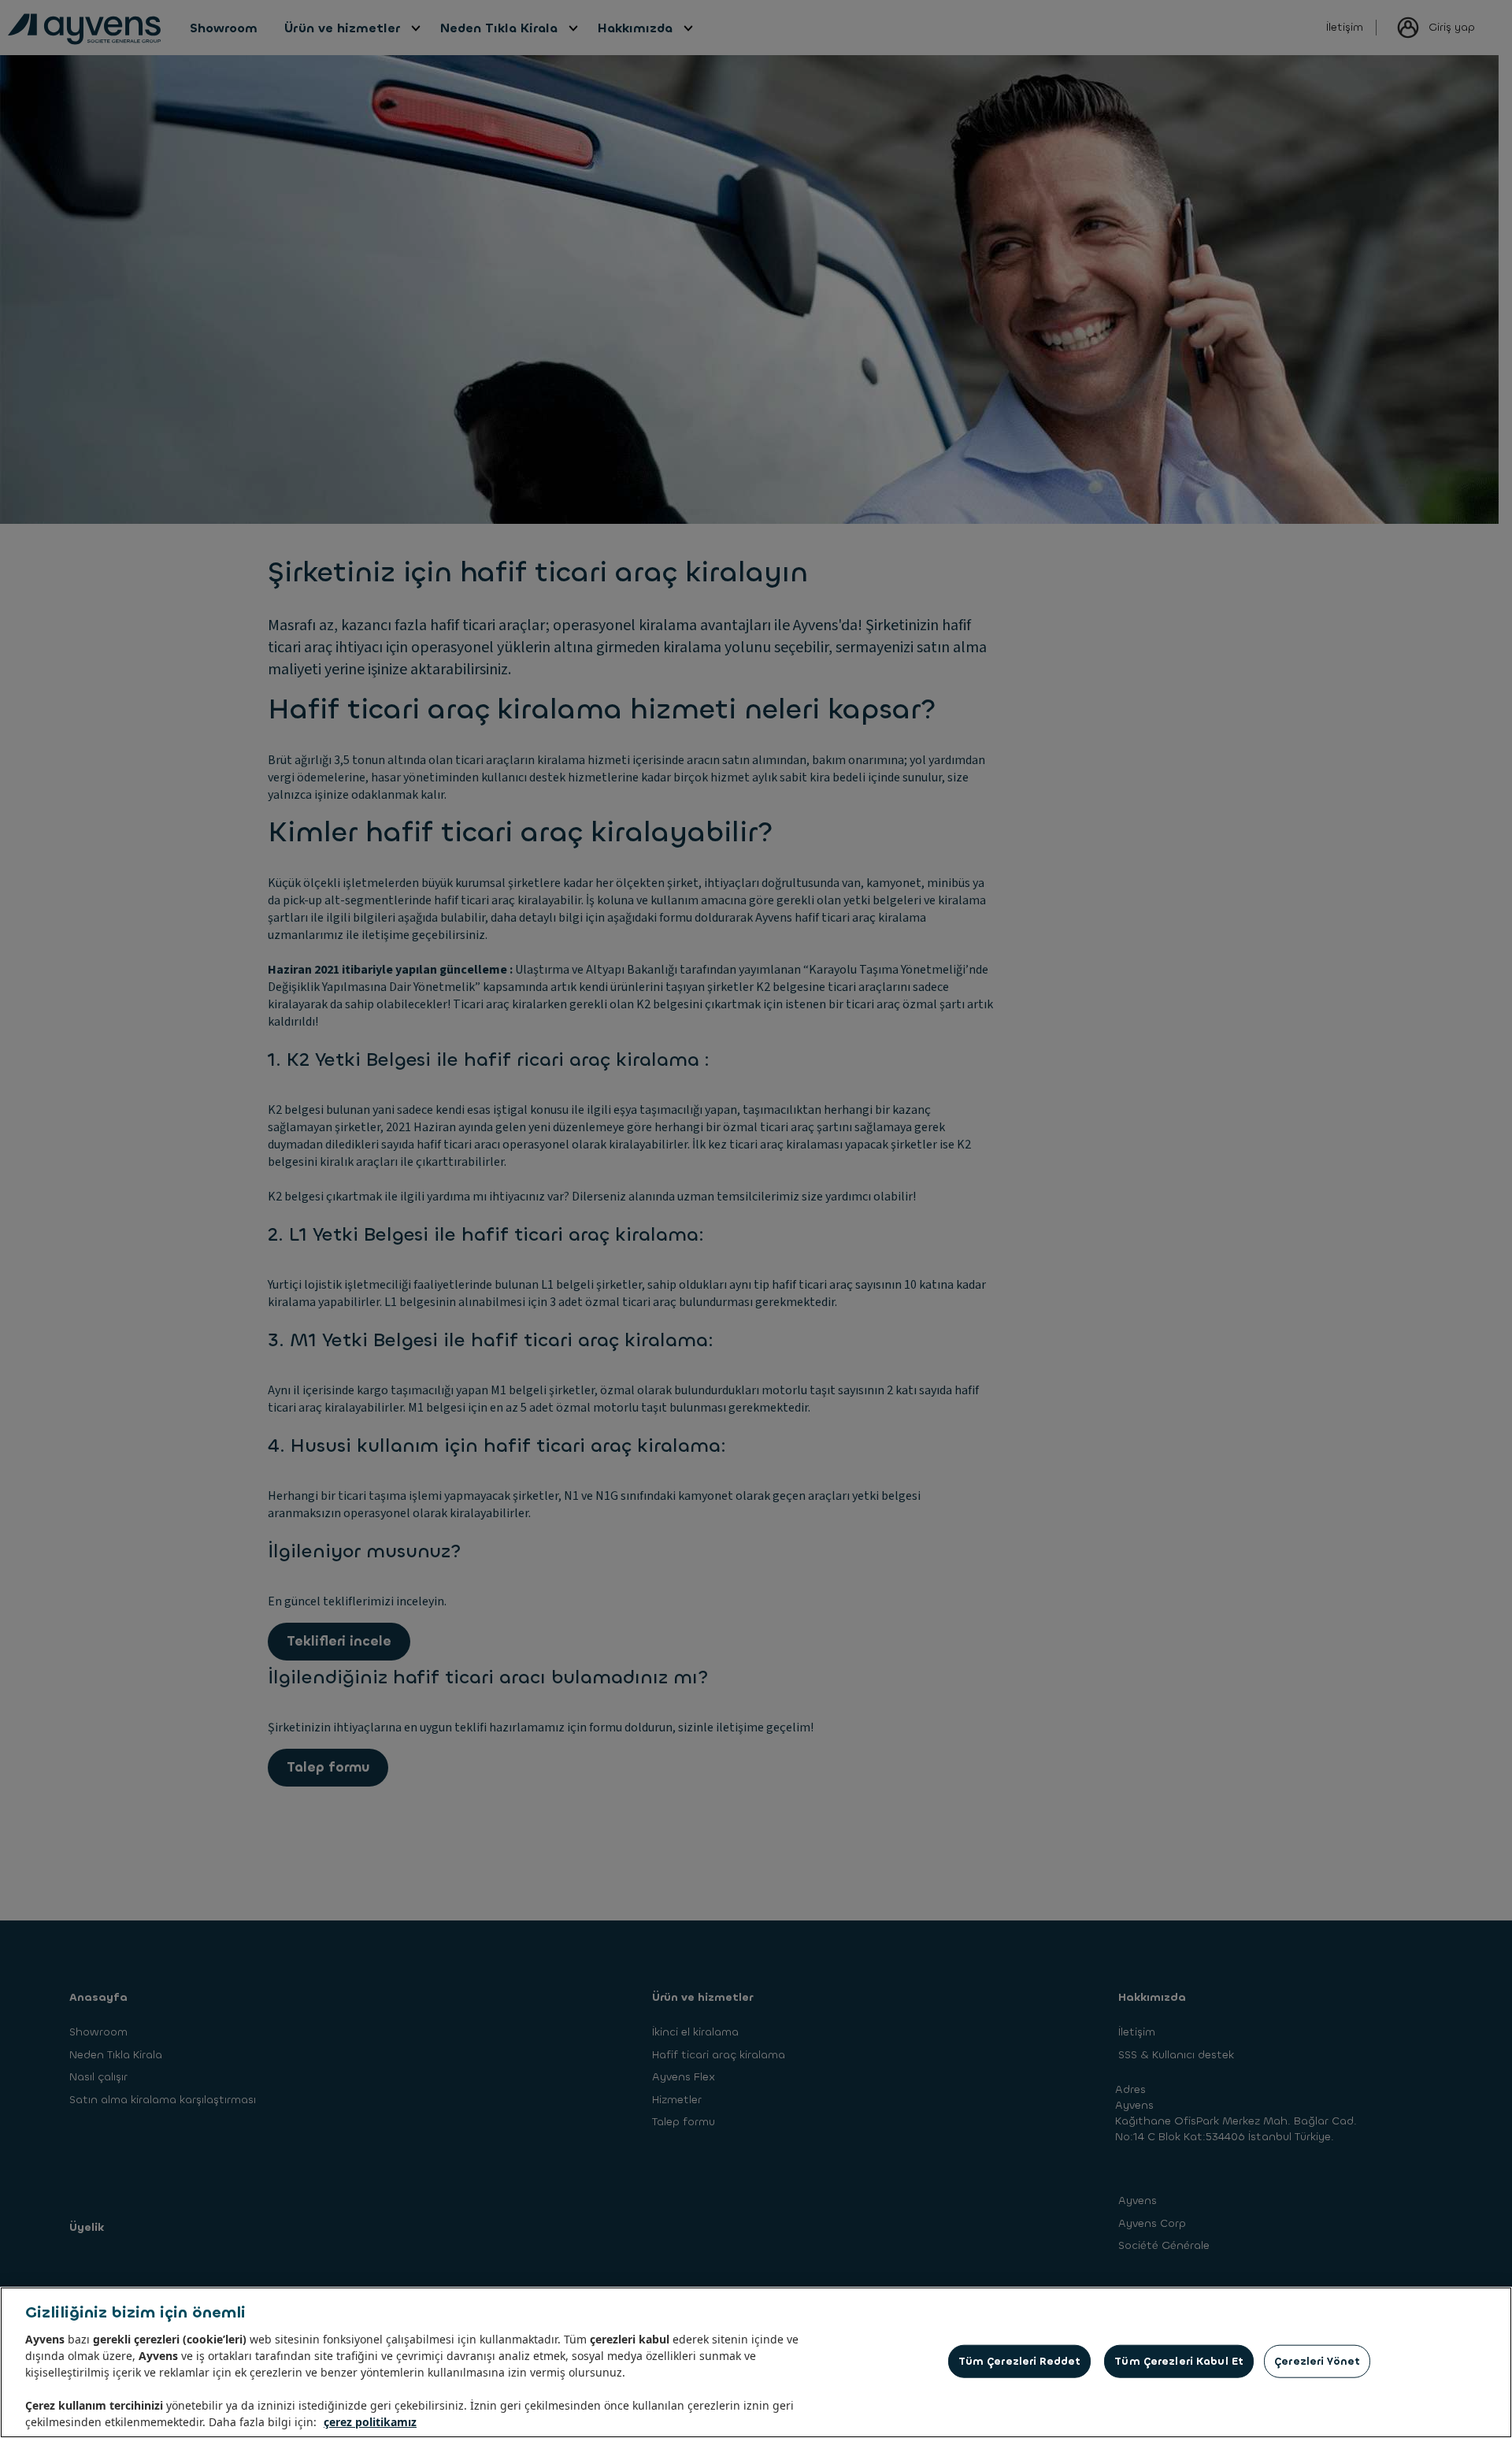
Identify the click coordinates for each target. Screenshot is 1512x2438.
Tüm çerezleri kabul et (1179, 2361)
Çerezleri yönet (1317, 2361)
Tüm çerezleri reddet (1020, 2361)
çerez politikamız (370, 2422)
